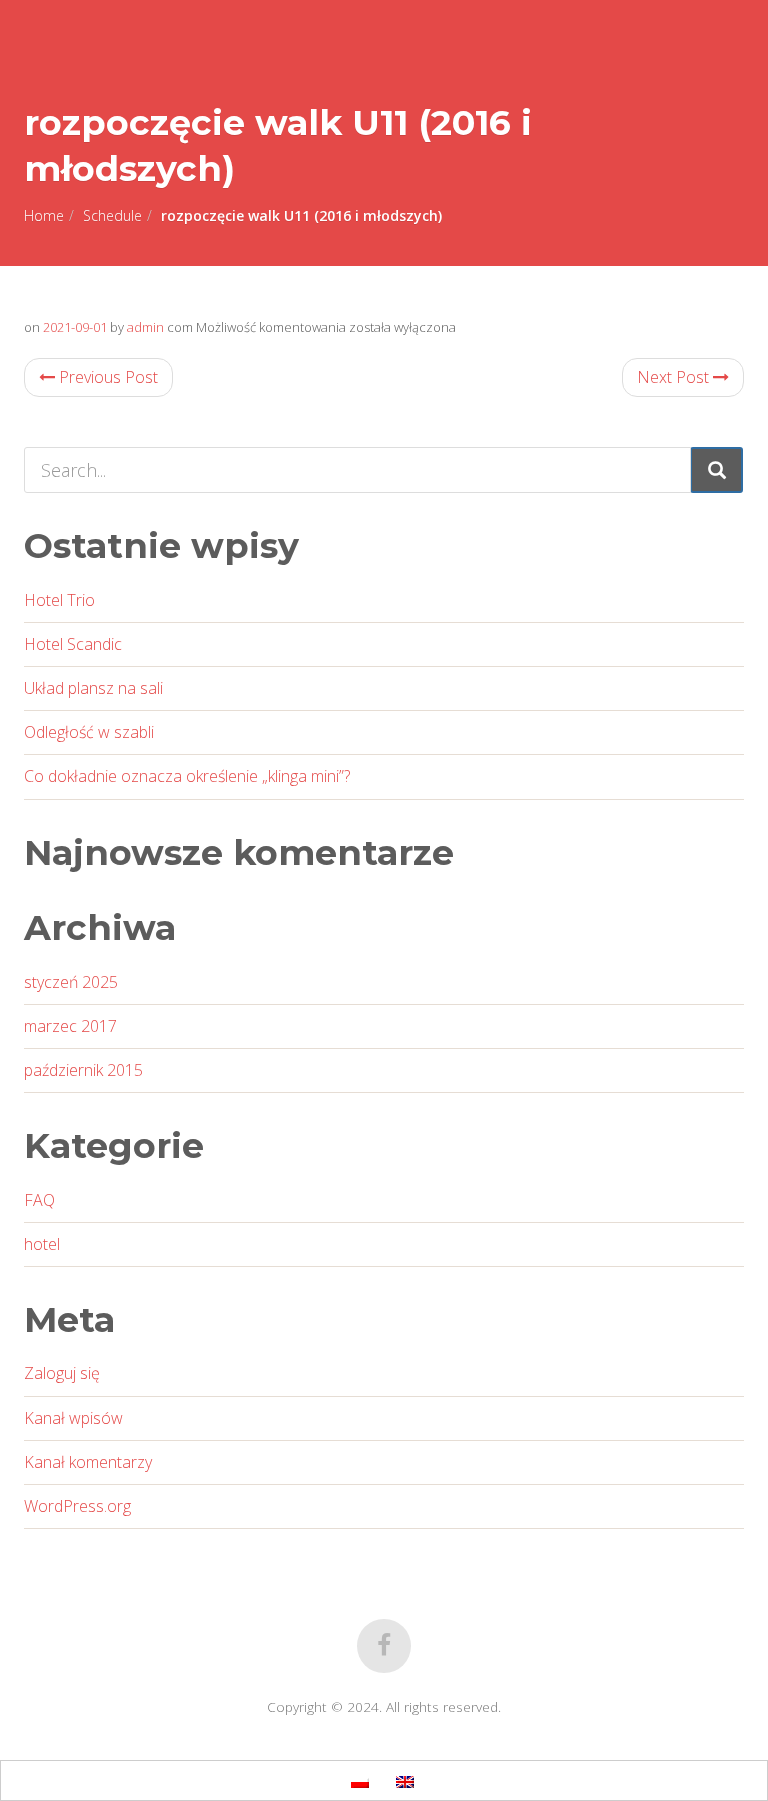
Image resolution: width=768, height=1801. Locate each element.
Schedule (112, 215)
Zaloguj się (62, 1373)
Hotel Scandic (73, 644)
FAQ (39, 1200)
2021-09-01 (75, 327)
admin (145, 327)
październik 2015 (83, 1070)
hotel (42, 1244)
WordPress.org (77, 1506)
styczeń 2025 (71, 982)
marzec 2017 (70, 1026)
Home (44, 215)
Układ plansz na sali (93, 688)
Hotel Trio (59, 600)
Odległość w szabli (89, 732)
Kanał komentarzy (88, 1462)
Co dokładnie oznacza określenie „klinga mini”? (187, 776)
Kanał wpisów (73, 1418)
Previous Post (106, 377)
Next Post (675, 377)
